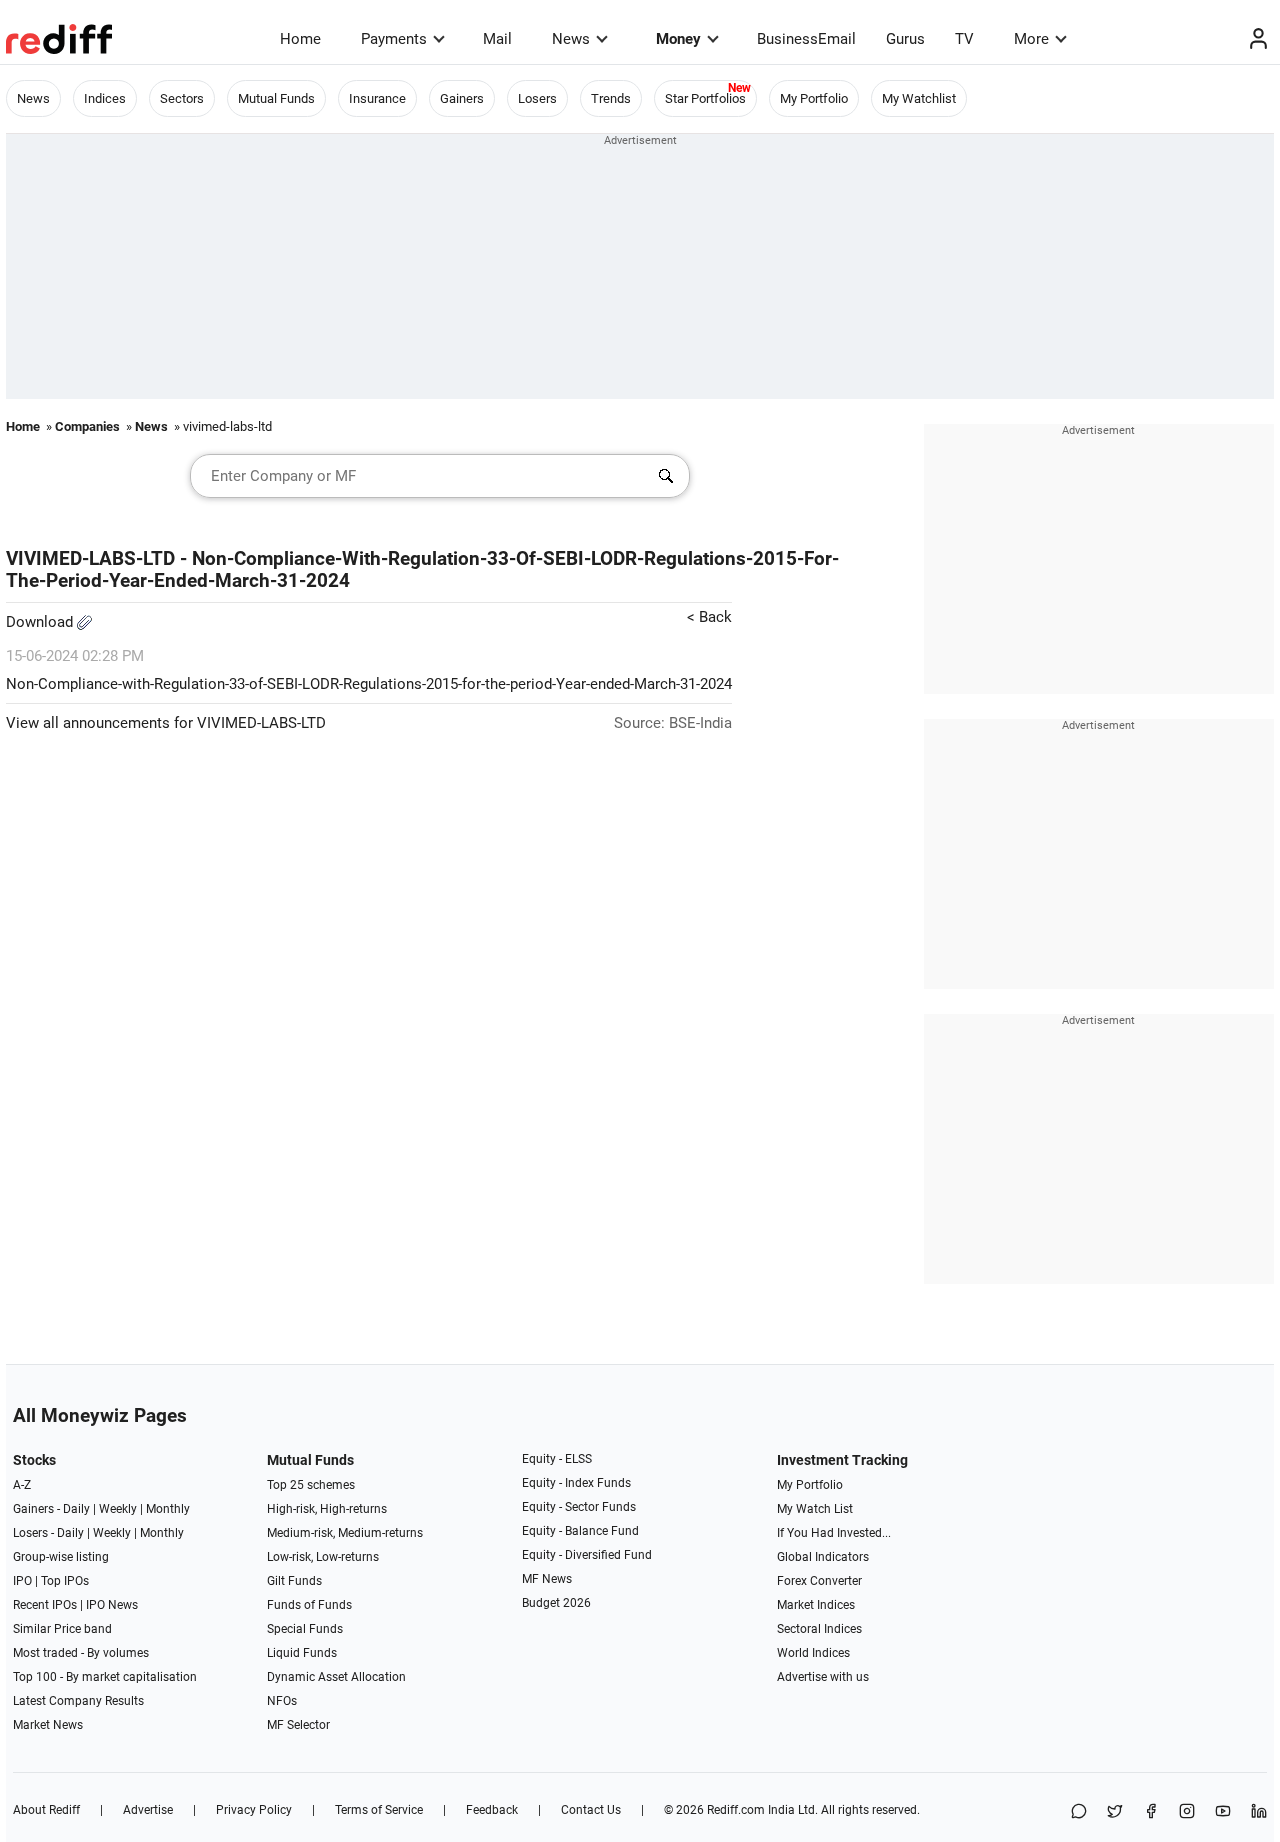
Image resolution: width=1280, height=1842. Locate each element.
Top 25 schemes (311, 1485)
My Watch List (815, 1509)
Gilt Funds (294, 1581)
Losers (537, 98)
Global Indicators (823, 1557)
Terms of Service (379, 1810)
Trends (611, 98)
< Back (709, 617)
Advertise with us (823, 1677)
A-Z (22, 1485)
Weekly (118, 1509)
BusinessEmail (806, 39)
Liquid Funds (302, 1653)
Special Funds (305, 1629)
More (1031, 39)
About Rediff (46, 1810)
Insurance (377, 98)
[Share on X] (1115, 1812)
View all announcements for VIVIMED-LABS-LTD (166, 723)
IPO (22, 1581)
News (571, 39)
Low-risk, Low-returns (323, 1557)
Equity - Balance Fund (580, 1531)
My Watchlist (919, 98)
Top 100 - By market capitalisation (105, 1677)
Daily (76, 1509)
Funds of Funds (309, 1605)
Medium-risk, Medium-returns (345, 1533)
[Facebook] (1151, 1812)
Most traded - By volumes (81, 1653)
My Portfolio (814, 98)
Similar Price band (62, 1629)
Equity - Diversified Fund (587, 1555)
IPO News (112, 1605)
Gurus (905, 39)
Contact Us (591, 1810)
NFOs (282, 1701)
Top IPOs (65, 1581)
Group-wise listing (61, 1557)
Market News (48, 1725)
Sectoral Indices (819, 1629)
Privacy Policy (254, 1810)
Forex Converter (819, 1581)
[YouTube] (1223, 1812)
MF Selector (298, 1725)
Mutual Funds (276, 98)
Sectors (182, 98)
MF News (547, 1579)
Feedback (492, 1810)
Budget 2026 (556, 1603)
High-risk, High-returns (327, 1509)
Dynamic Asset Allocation (336, 1677)
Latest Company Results (78, 1701)
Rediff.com (736, 1810)
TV (964, 39)
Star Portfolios (705, 98)
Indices (105, 98)
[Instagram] (1187, 1812)
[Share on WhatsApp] (1079, 1812)
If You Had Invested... (834, 1533)
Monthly (168, 1509)
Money (678, 39)
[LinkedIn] (1259, 1812)
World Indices (813, 1653)
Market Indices (816, 1605)
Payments (394, 39)
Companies (87, 426)
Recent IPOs (45, 1605)
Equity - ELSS (557, 1459)
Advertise (148, 1810)
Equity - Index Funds (576, 1483)
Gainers (462, 98)
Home (300, 39)
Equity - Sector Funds (579, 1507)
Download (41, 622)
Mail (497, 39)
